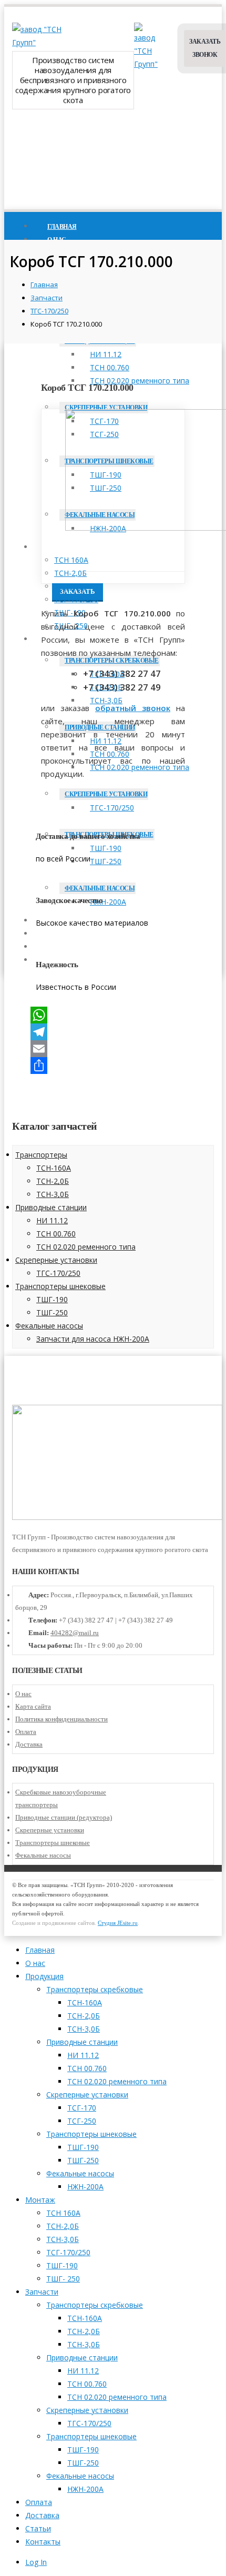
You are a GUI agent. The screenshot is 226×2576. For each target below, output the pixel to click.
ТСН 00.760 (110, 367)
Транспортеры (41, 1155)
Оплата (26, 1732)
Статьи (38, 2528)
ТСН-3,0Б (70, 586)
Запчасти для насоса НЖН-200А (93, 1339)
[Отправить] (113, 1066)
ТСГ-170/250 (76, 599)
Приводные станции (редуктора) (64, 1817)
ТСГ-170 (82, 2108)
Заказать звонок (205, 48)
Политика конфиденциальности (61, 1719)
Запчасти (42, 2292)
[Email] (113, 1049)
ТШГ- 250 (63, 2279)
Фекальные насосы (49, 1326)
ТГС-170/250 (58, 1273)
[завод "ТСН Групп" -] (38, 42)
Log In (36, 2562)
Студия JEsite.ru (118, 1923)
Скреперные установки (106, 408)
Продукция (44, 1976)
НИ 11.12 (106, 354)
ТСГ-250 (82, 2121)
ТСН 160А (71, 560)
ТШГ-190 (52, 1299)
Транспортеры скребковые (112, 661)
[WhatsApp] (113, 1015)
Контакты (43, 2542)
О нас (23, 1694)
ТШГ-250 (52, 1312)
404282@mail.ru (75, 1633)
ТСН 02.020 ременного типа (140, 381)
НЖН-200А (85, 2187)
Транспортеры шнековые (60, 1286)
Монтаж (61, 547)
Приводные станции (51, 1207)
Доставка (29, 1744)
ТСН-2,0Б (70, 573)
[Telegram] (113, 1032)
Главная (40, 1950)
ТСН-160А (54, 1168)
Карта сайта (33, 1706)
